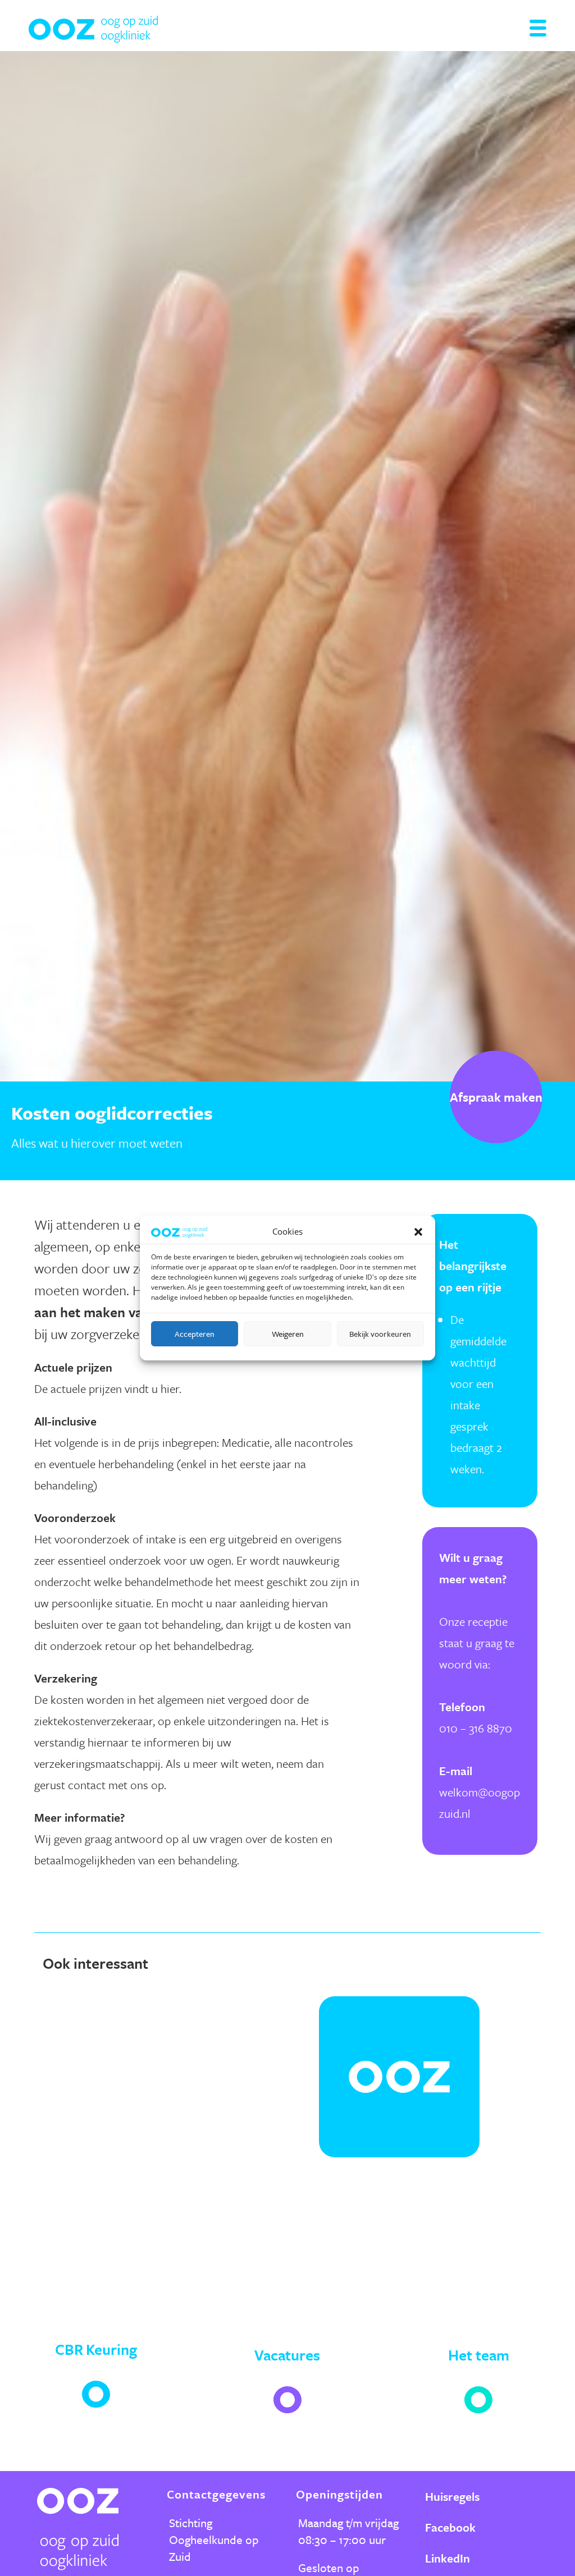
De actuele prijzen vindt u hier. (108, 1388)
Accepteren (195, 1334)
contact (87, 1785)
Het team (479, 2355)
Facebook (450, 2527)
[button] (418, 1232)
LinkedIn (448, 2558)
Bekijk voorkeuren (380, 1334)
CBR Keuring (96, 2349)
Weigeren (288, 1334)
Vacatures (287, 2355)
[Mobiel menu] (538, 33)
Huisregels (452, 2496)
